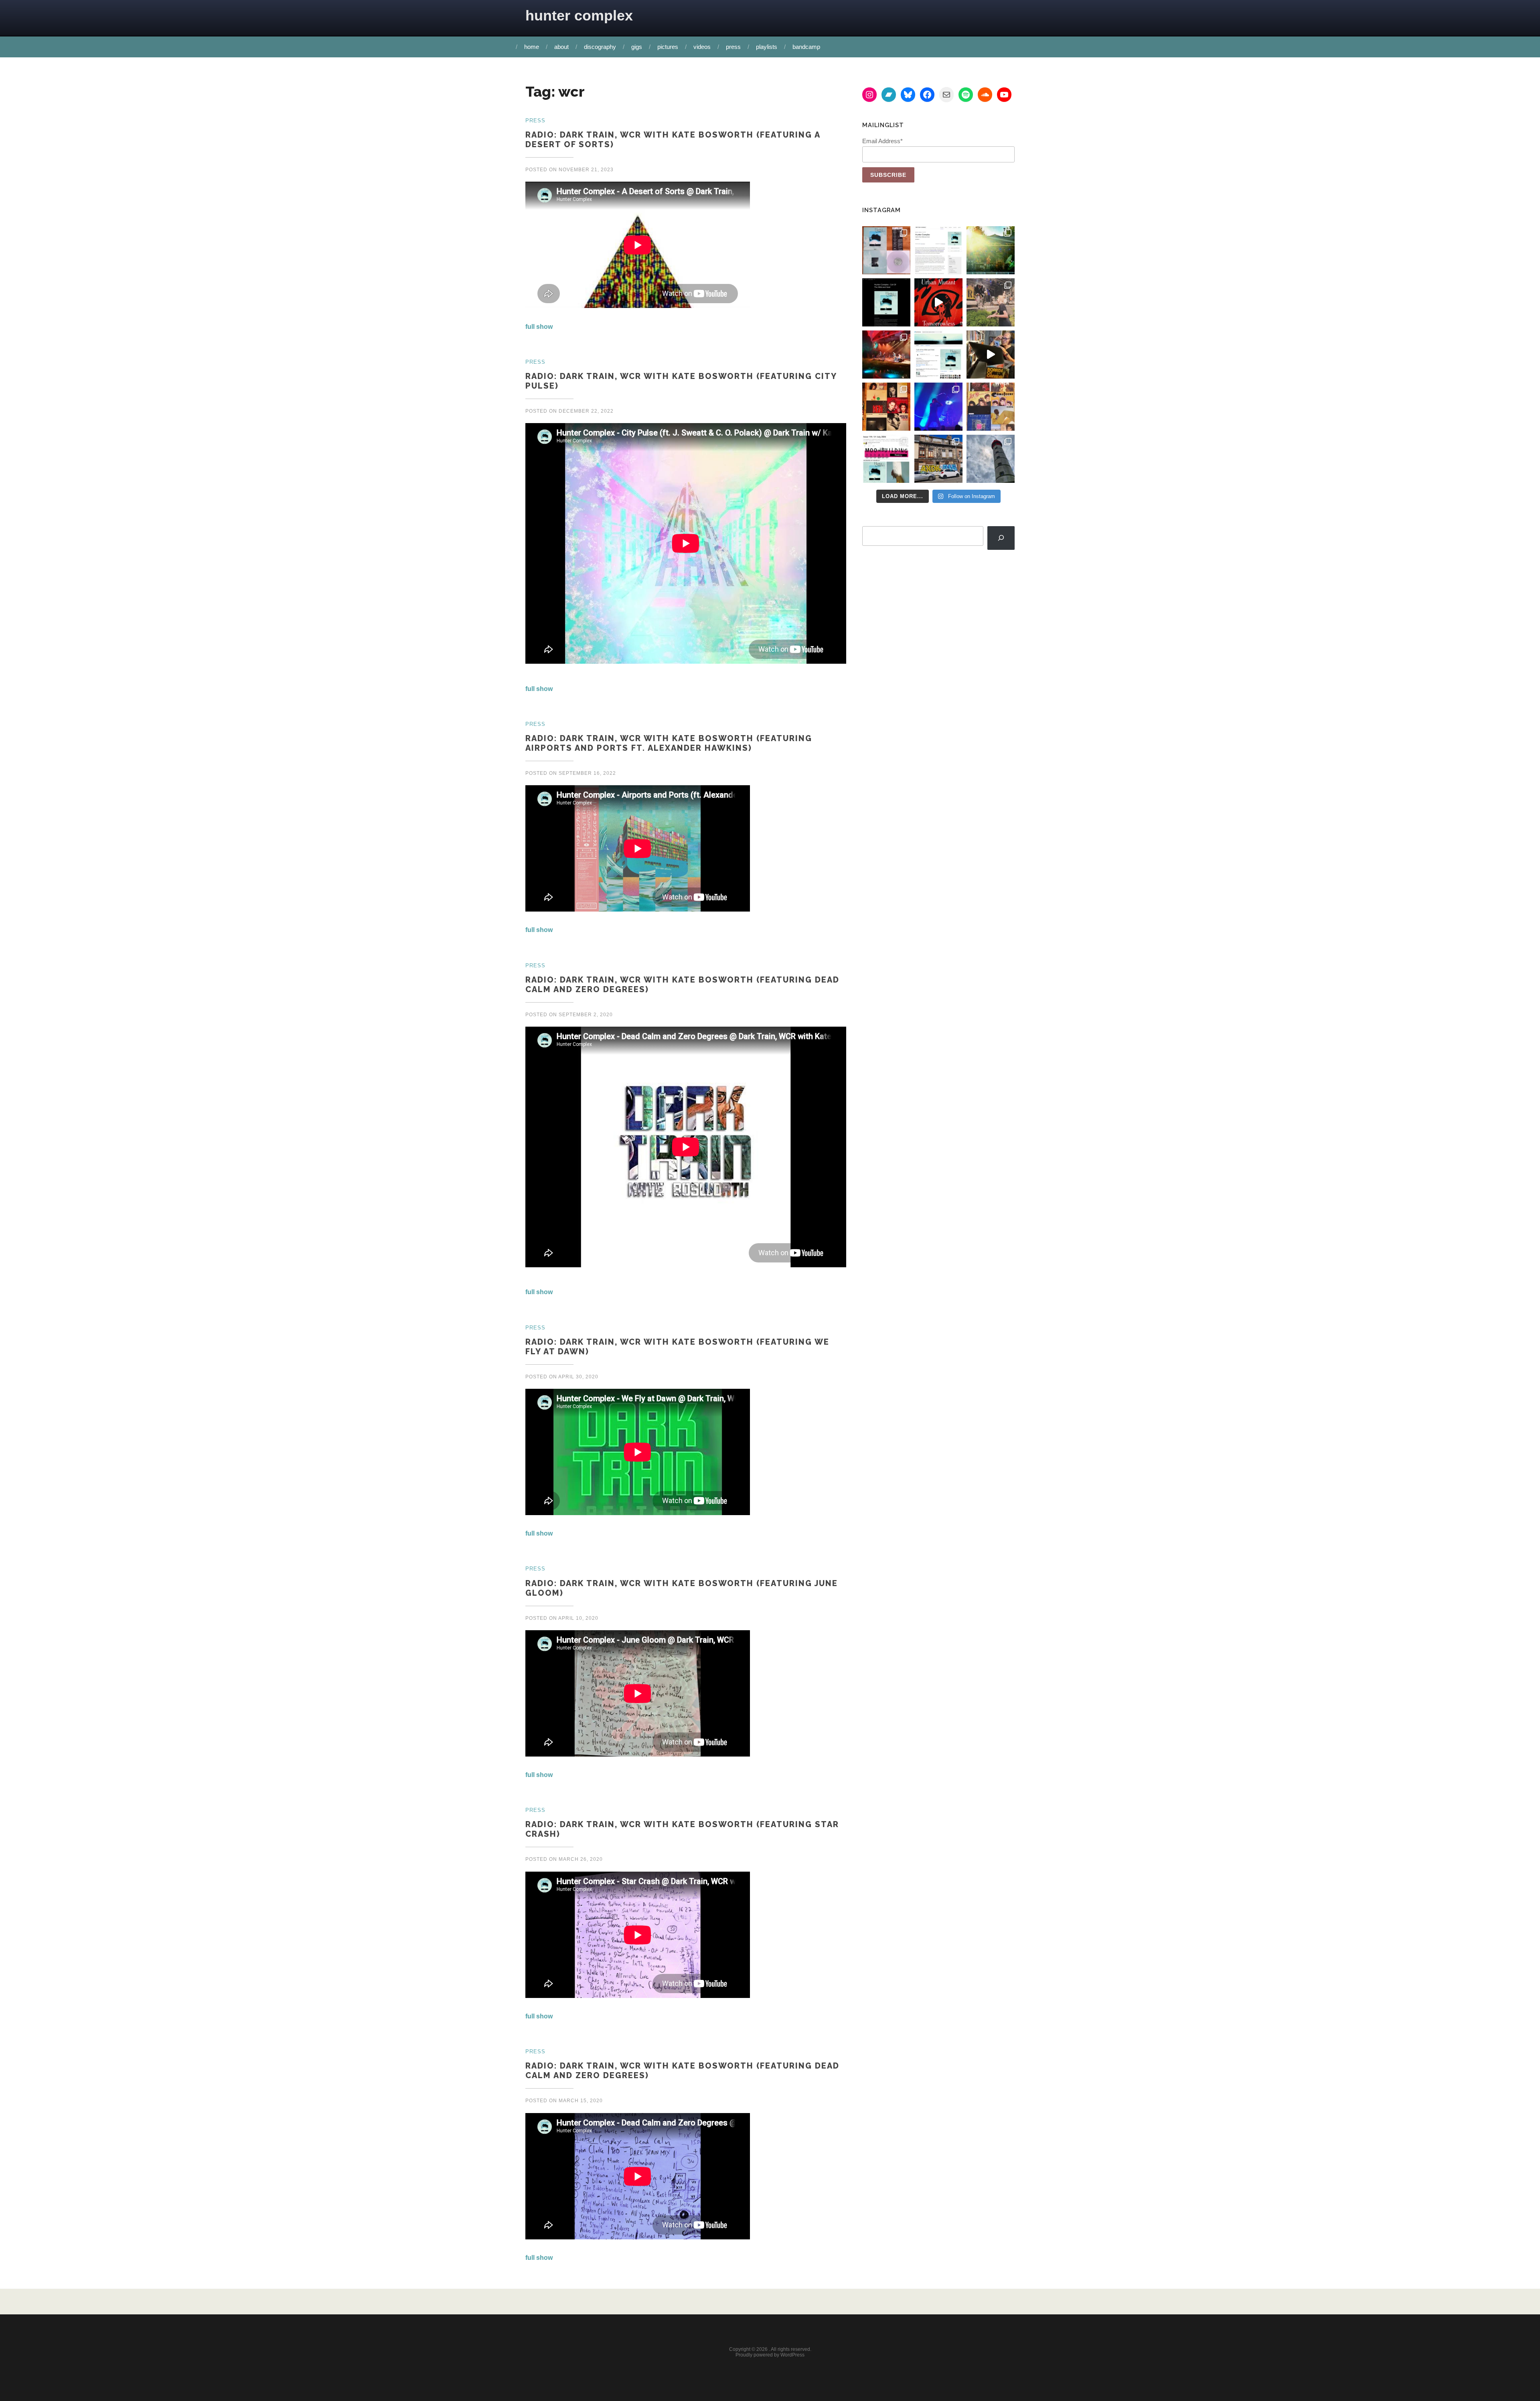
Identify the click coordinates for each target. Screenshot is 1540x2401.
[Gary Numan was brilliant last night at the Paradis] (938, 407)
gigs (637, 47)
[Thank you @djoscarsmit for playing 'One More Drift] (991, 355)
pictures (668, 47)
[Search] (1001, 538)
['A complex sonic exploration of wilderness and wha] (886, 302)
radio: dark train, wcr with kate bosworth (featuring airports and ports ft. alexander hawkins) (669, 743)
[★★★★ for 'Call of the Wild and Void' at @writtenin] (938, 250)
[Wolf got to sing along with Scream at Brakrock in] (991, 302)
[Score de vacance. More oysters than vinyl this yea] (991, 407)
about (561, 47)
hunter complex (579, 15)
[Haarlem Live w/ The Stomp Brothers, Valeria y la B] (991, 250)
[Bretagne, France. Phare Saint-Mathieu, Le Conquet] (991, 459)
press (733, 47)
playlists (767, 47)
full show (539, 327)
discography (600, 47)
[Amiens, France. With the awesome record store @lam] (938, 459)
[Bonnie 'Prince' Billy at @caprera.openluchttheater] (886, 355)
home (532, 47)
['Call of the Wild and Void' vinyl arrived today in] (886, 250)
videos (702, 47)
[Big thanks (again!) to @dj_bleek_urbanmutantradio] (938, 302)
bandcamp (806, 47)
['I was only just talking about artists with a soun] (886, 459)
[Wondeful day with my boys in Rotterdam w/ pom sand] (886, 407)
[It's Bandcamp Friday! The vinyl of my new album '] (938, 355)
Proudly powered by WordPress (770, 2355)
